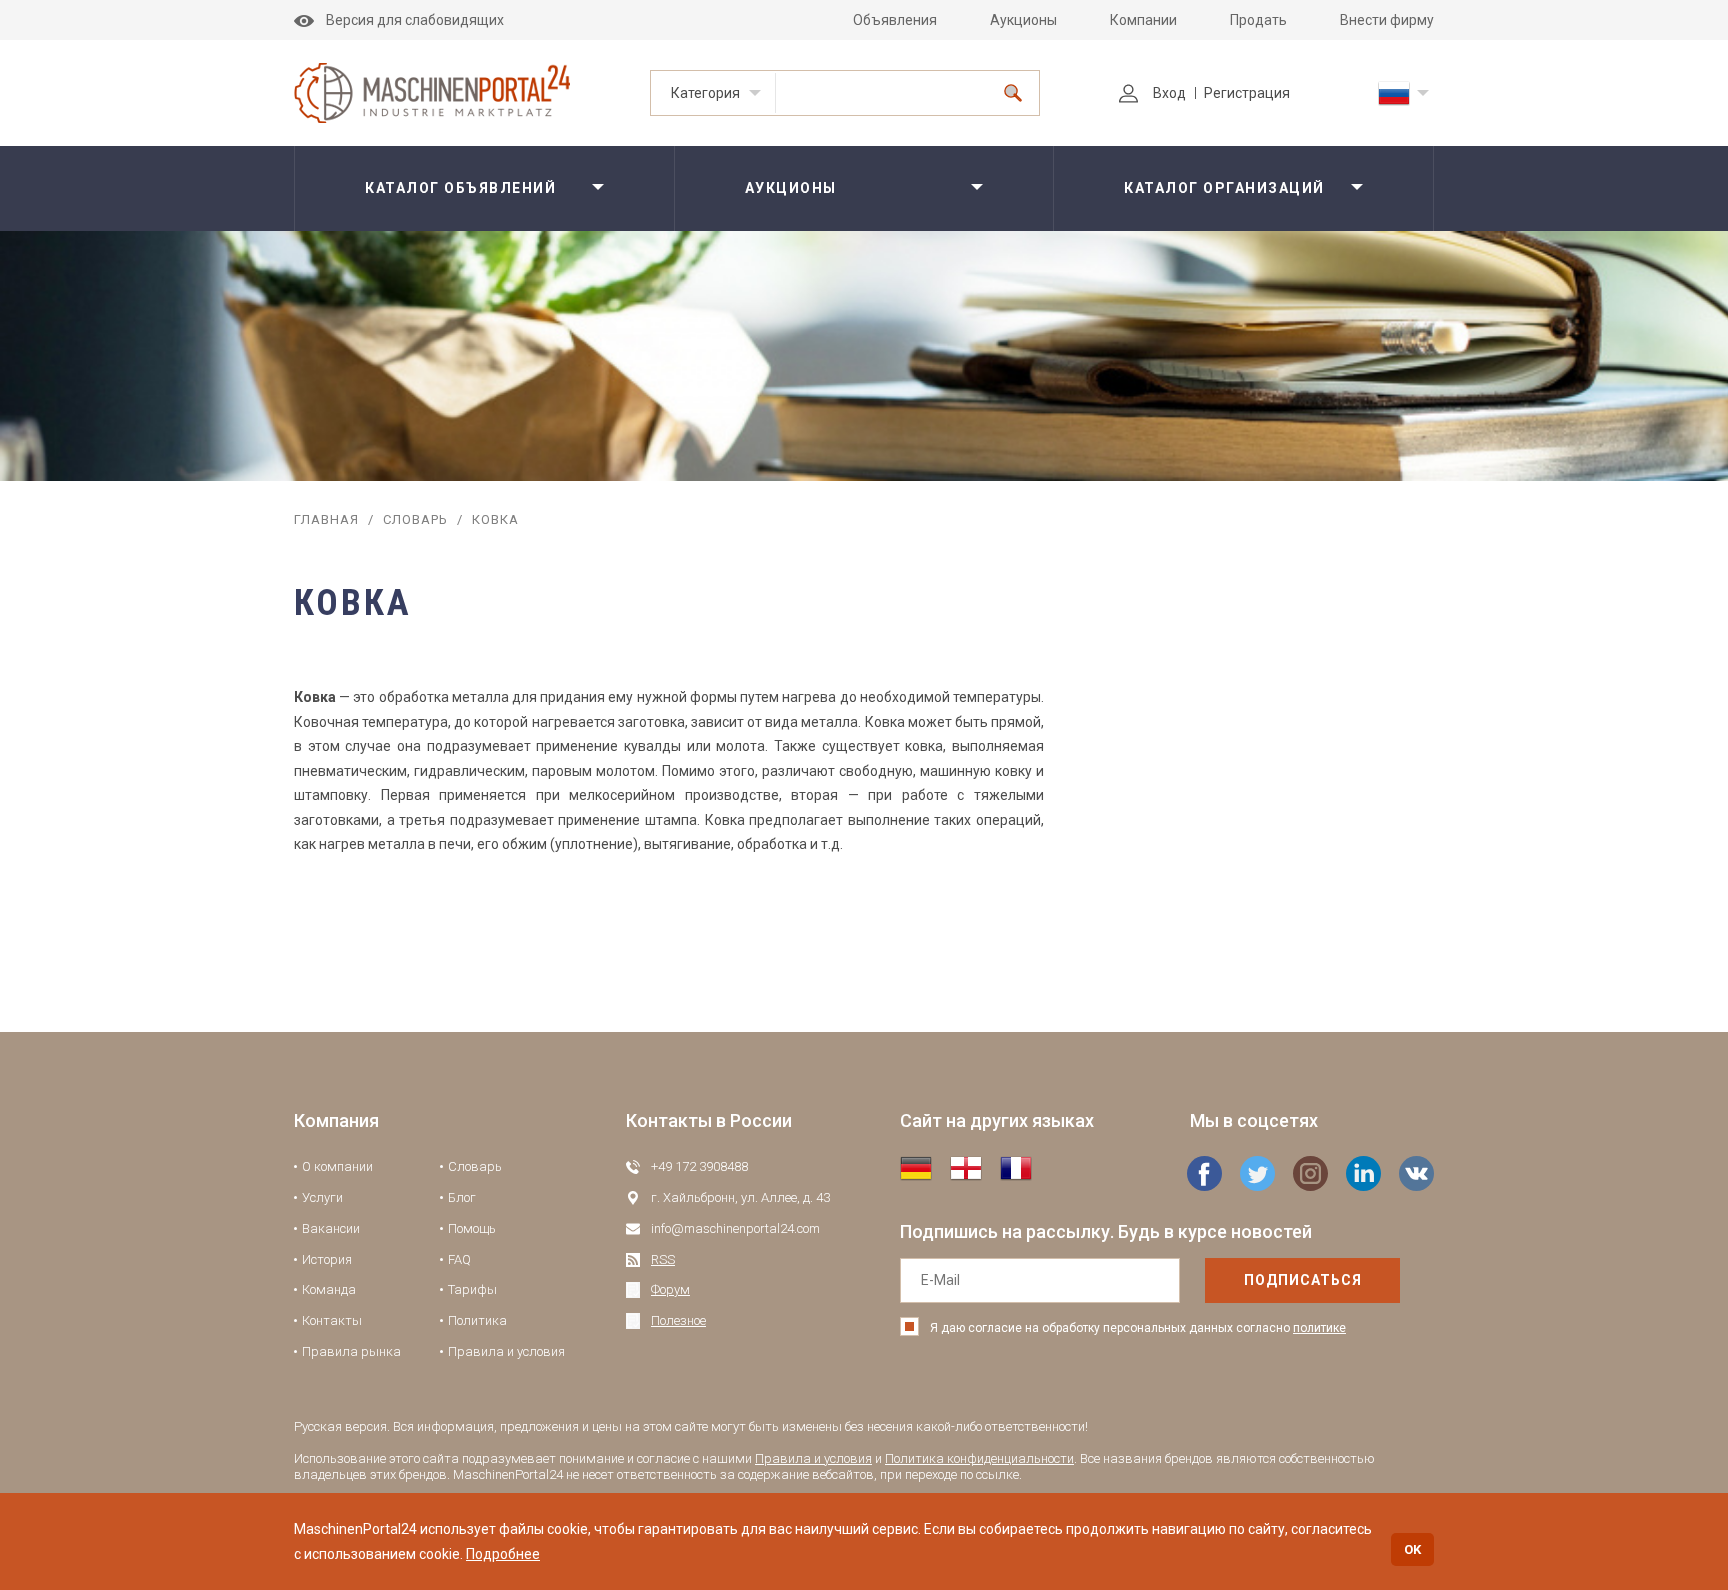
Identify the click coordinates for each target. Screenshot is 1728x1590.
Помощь (472, 1228)
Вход (1169, 93)
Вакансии (331, 1228)
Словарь (415, 519)
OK (1412, 1549)
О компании (337, 1166)
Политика (477, 1320)
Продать (1258, 20)
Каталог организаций (1224, 188)
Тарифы (472, 1289)
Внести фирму (1387, 20)
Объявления (895, 20)
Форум (670, 1289)
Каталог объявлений (460, 188)
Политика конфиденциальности (979, 1458)
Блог (462, 1197)
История (327, 1259)
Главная (326, 519)
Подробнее (503, 1554)
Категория (705, 93)
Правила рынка (351, 1351)
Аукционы (1023, 20)
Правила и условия (506, 1351)
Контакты (332, 1320)
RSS (663, 1259)
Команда (329, 1289)
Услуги (322, 1197)
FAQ (459, 1259)
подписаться (1303, 1280)
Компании (1143, 20)
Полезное (678, 1320)
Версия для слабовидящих (415, 20)
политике (1319, 1328)
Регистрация (1247, 93)
